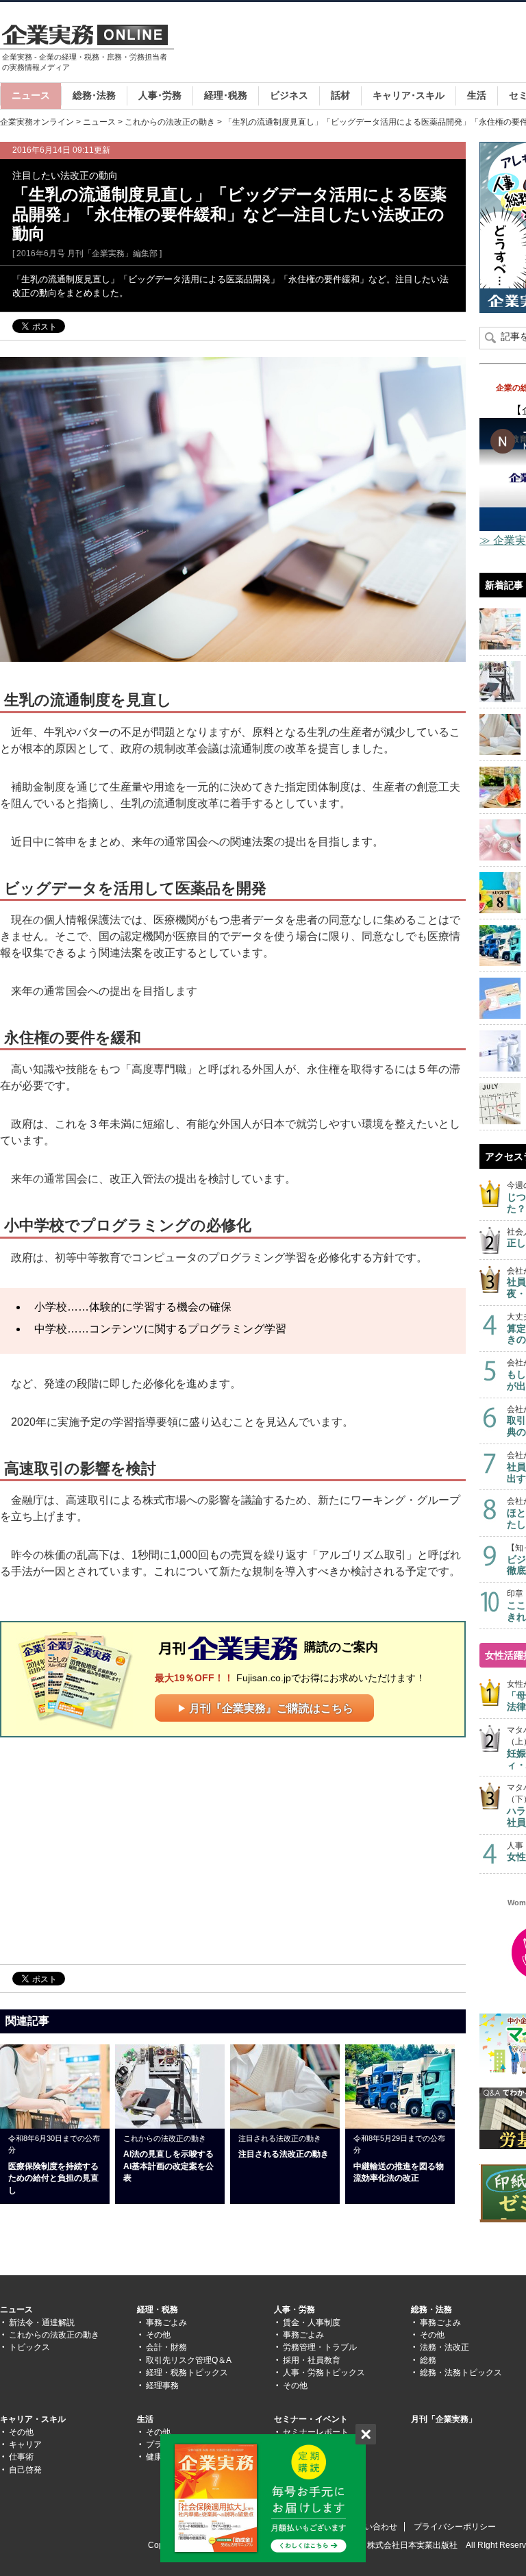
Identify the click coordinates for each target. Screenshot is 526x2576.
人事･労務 (160, 95)
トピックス (29, 2347)
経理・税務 (158, 2309)
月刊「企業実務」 (444, 2419)
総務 (428, 2360)
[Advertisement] (115, 1850)
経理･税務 (226, 95)
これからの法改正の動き (170, 122)
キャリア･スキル (409, 95)
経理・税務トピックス (187, 2373)
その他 (158, 2335)
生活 (477, 95)
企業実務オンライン (37, 122)
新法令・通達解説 (42, 2323)
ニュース (31, 95)
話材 (340, 95)
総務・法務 (431, 2309)
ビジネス (289, 95)
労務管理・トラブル (320, 2347)
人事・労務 (295, 2309)
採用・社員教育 (312, 2360)
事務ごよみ (166, 2323)
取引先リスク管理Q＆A (189, 2360)
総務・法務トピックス (461, 2373)
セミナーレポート (316, 2432)
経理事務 (162, 2386)
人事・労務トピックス (324, 2373)
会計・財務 (166, 2347)
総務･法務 (94, 95)
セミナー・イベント (311, 2419)
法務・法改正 (444, 2347)
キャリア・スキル (33, 2419)
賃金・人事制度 (312, 2323)
